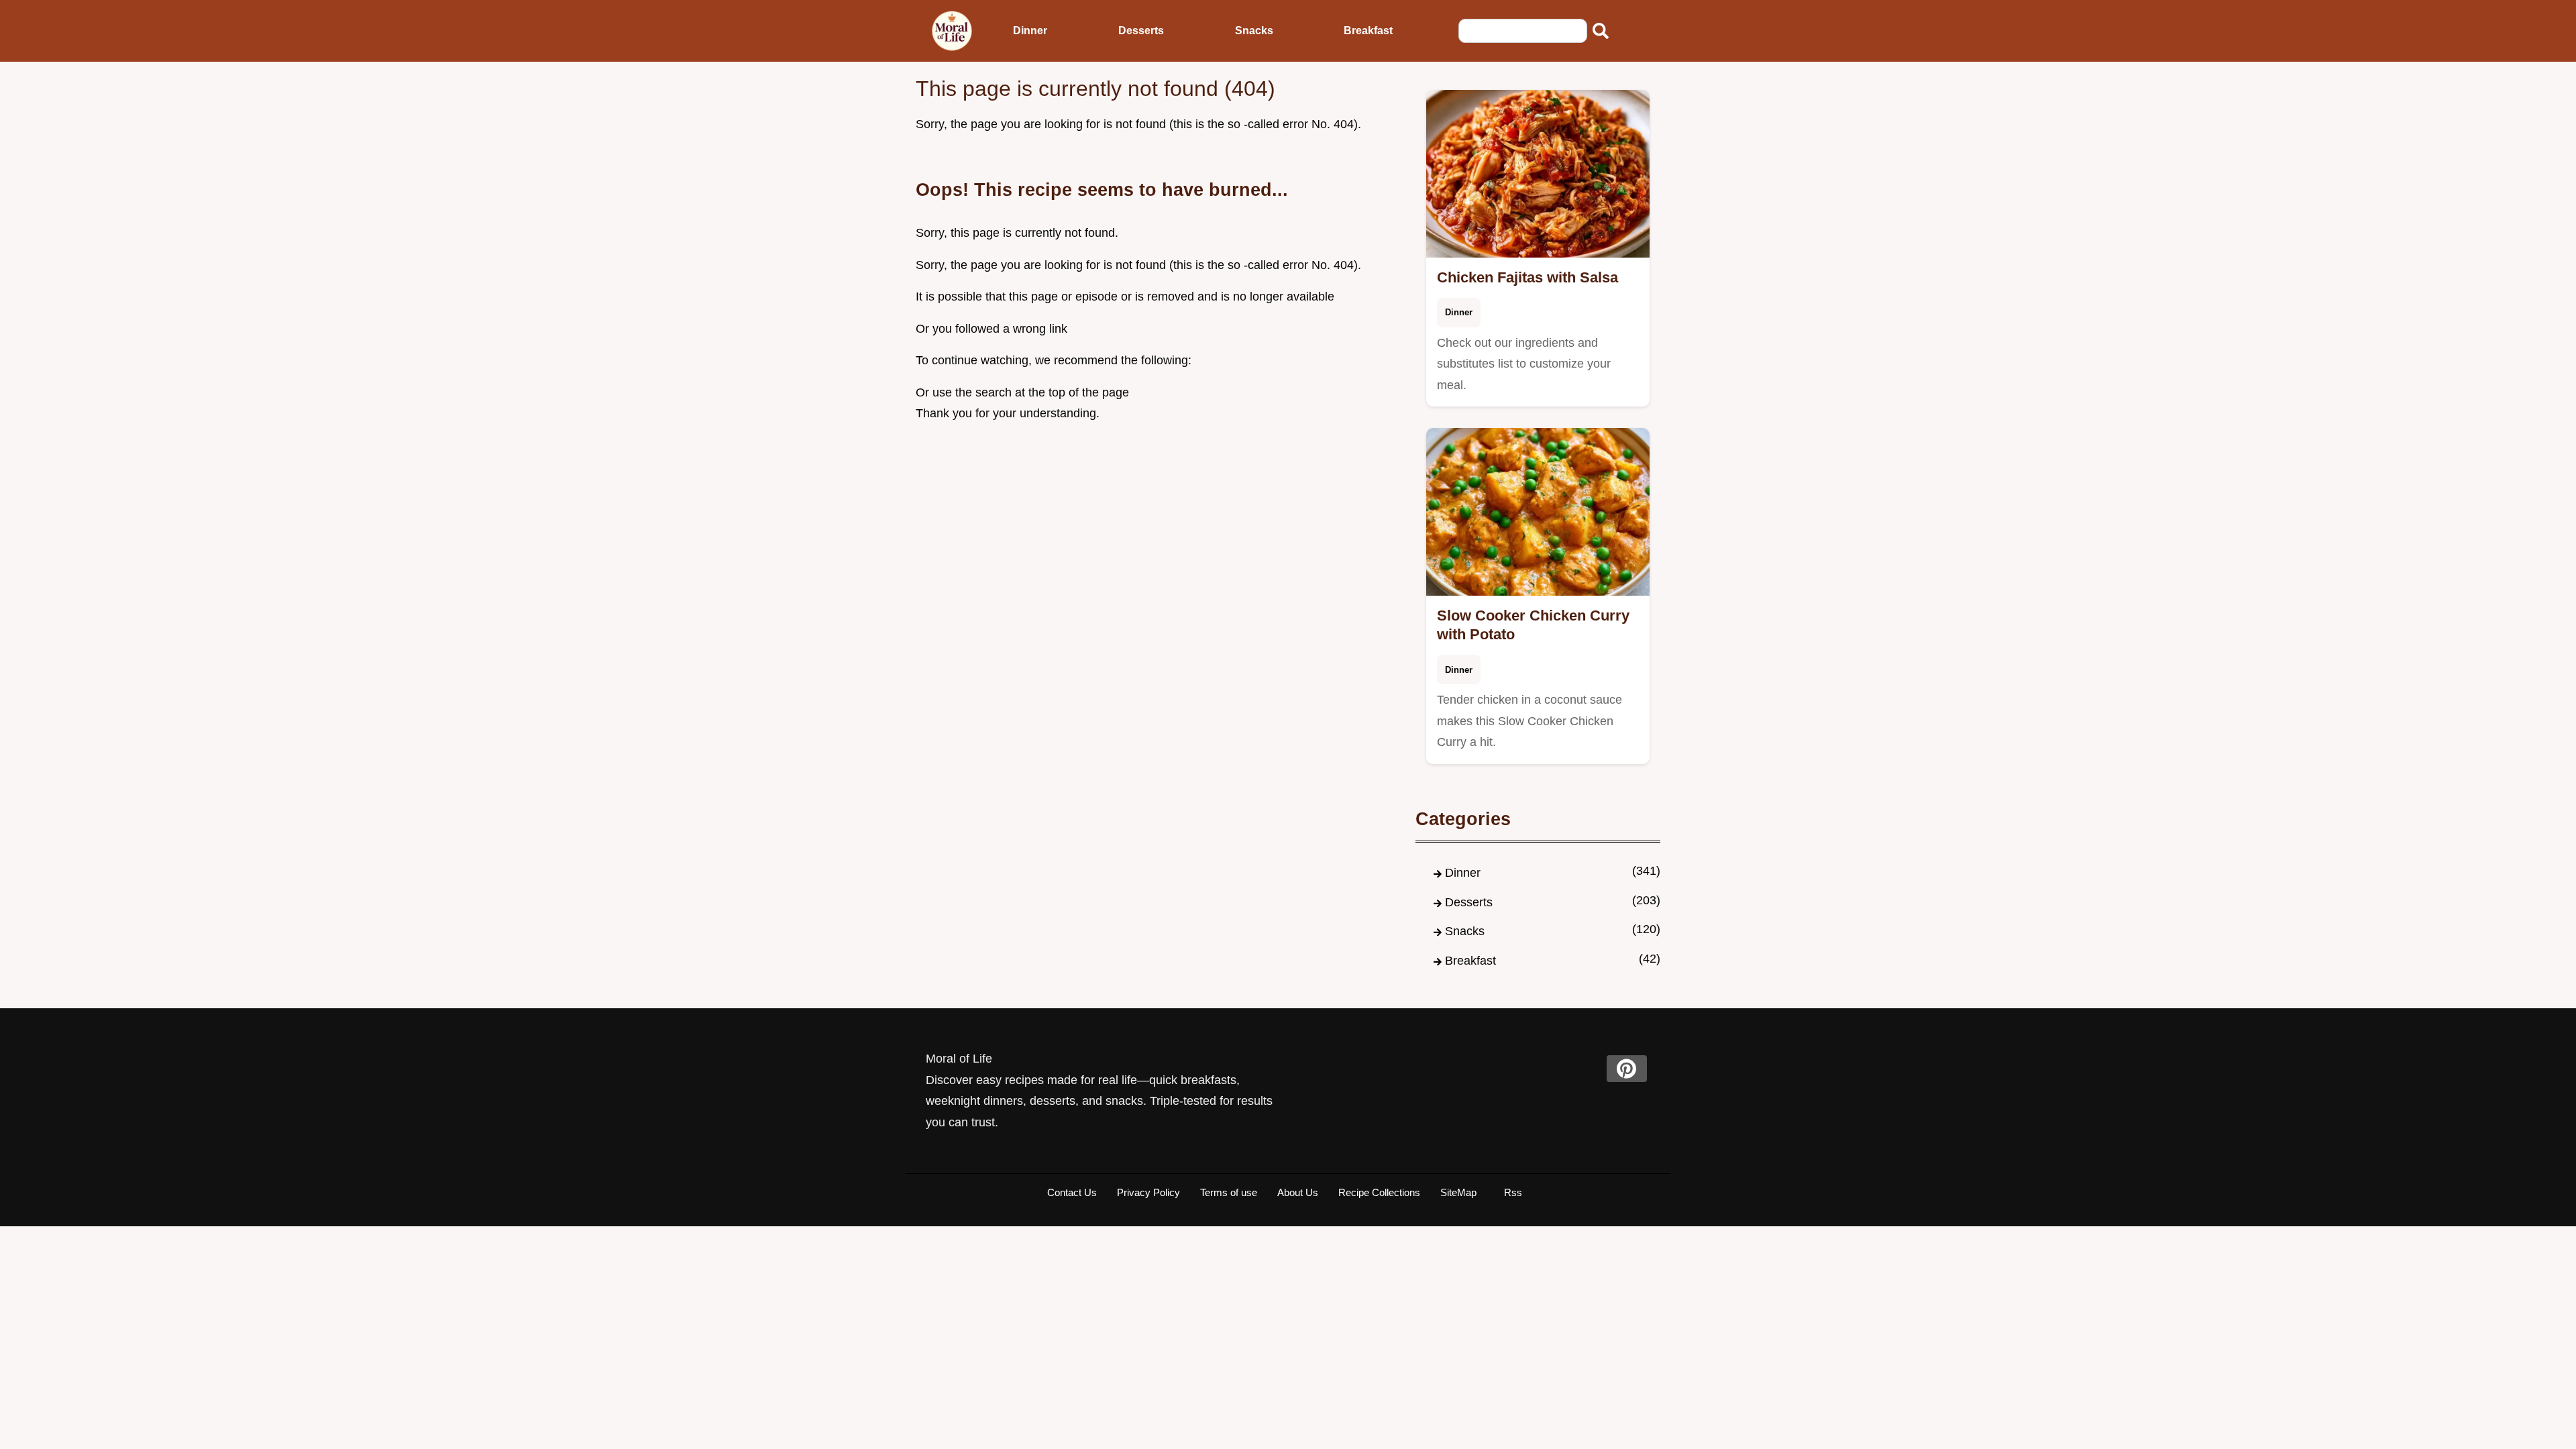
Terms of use (1229, 1192)
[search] (1601, 31)
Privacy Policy (1148, 1192)
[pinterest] (1627, 1069)
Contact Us (1072, 1192)
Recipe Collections (1379, 1192)
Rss (1513, 1192)
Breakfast (1368, 31)
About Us (1298, 1192)
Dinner (1030, 31)
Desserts (1141, 31)
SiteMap (1458, 1192)
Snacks (1254, 31)
